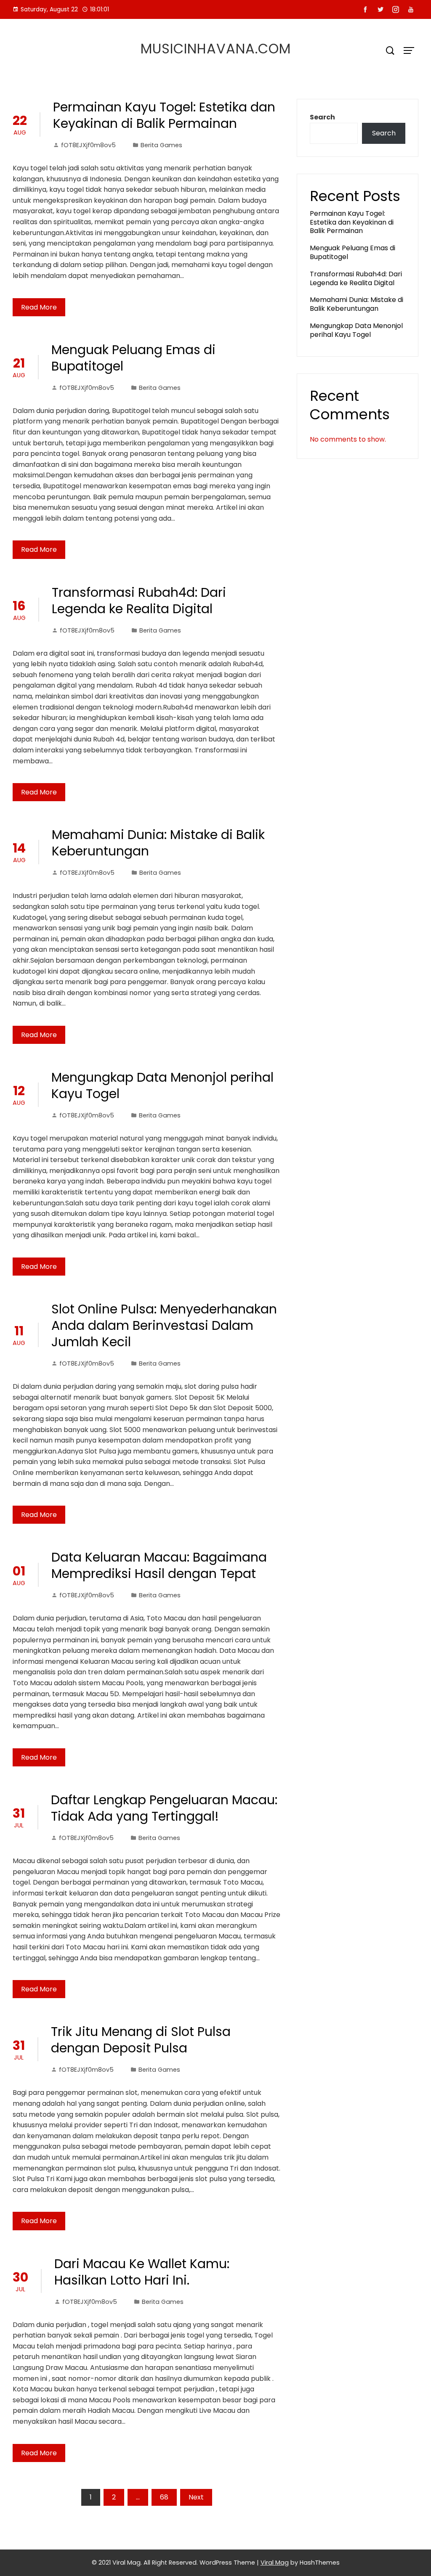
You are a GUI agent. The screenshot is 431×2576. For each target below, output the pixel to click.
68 (164, 2497)
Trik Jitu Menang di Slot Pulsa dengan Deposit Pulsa (141, 2040)
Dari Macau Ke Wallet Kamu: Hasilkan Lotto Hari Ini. (142, 2272)
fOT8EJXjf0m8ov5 (88, 145)
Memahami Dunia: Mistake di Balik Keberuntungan (158, 843)
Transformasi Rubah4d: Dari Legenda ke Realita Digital (139, 601)
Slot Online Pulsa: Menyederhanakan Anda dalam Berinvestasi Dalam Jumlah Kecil (164, 1325)
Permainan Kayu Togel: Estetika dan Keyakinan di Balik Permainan (164, 115)
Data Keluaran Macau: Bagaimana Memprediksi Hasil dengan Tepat (159, 1565)
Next (196, 2497)
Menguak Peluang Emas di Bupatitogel (133, 358)
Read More (39, 307)
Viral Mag (275, 2563)
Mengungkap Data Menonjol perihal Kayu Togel (162, 1085)
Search (322, 117)
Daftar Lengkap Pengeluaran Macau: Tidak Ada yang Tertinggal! (164, 1808)
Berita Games (161, 145)
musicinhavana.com (216, 49)
